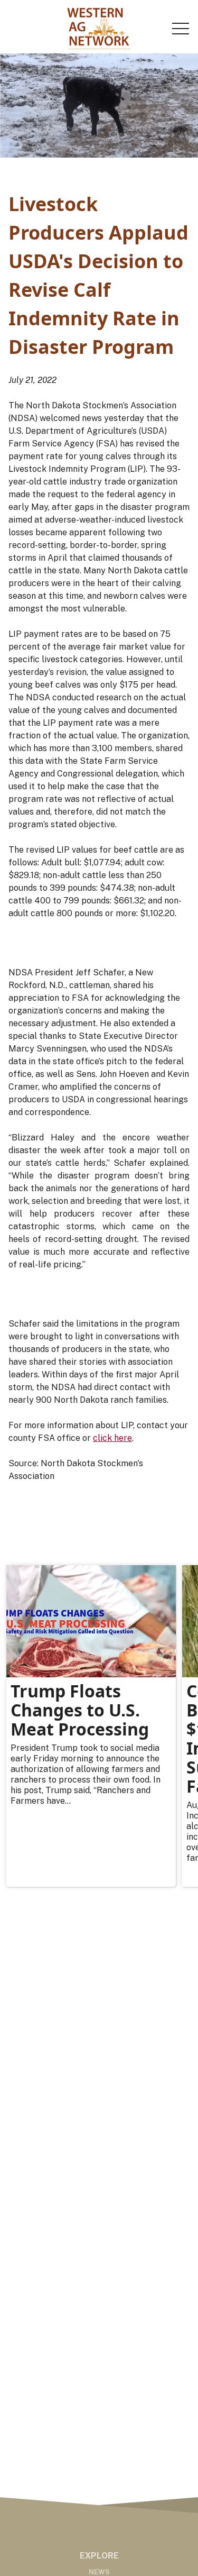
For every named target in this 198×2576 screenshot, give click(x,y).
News (99, 2572)
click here (112, 1438)
